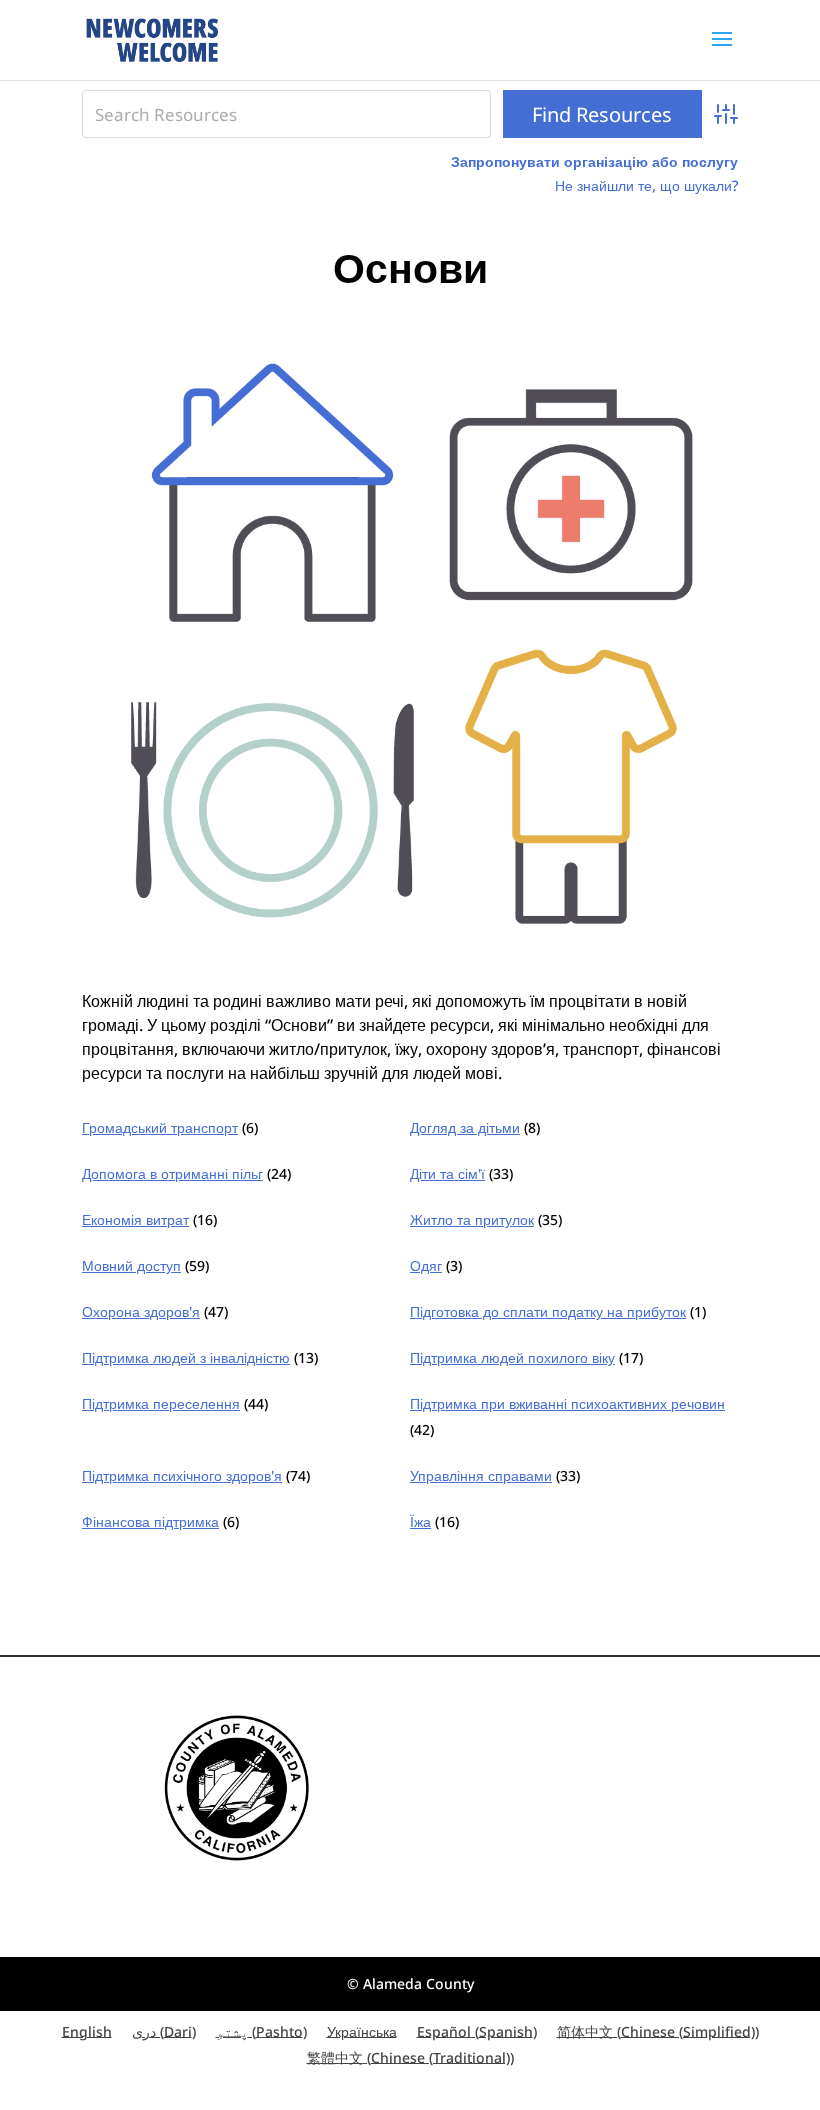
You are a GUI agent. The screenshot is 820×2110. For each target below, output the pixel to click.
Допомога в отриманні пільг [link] (172, 1173)
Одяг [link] (426, 1265)
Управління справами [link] (481, 1475)
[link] (152, 38)
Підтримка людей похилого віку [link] (512, 1357)
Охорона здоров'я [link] (141, 1311)
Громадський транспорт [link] (160, 1127)
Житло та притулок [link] (472, 1219)
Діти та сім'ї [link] (447, 1173)
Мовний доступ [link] (131, 1265)
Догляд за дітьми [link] (465, 1127)
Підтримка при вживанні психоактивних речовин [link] (567, 1403)
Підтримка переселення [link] (161, 1403)
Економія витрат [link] (135, 1219)
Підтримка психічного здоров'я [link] (182, 1475)
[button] (722, 52)
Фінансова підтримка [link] (150, 1521)
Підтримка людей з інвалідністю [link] (186, 1357)
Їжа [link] (420, 1521)
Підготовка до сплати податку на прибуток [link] (548, 1311)
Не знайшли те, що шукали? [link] (646, 185)
